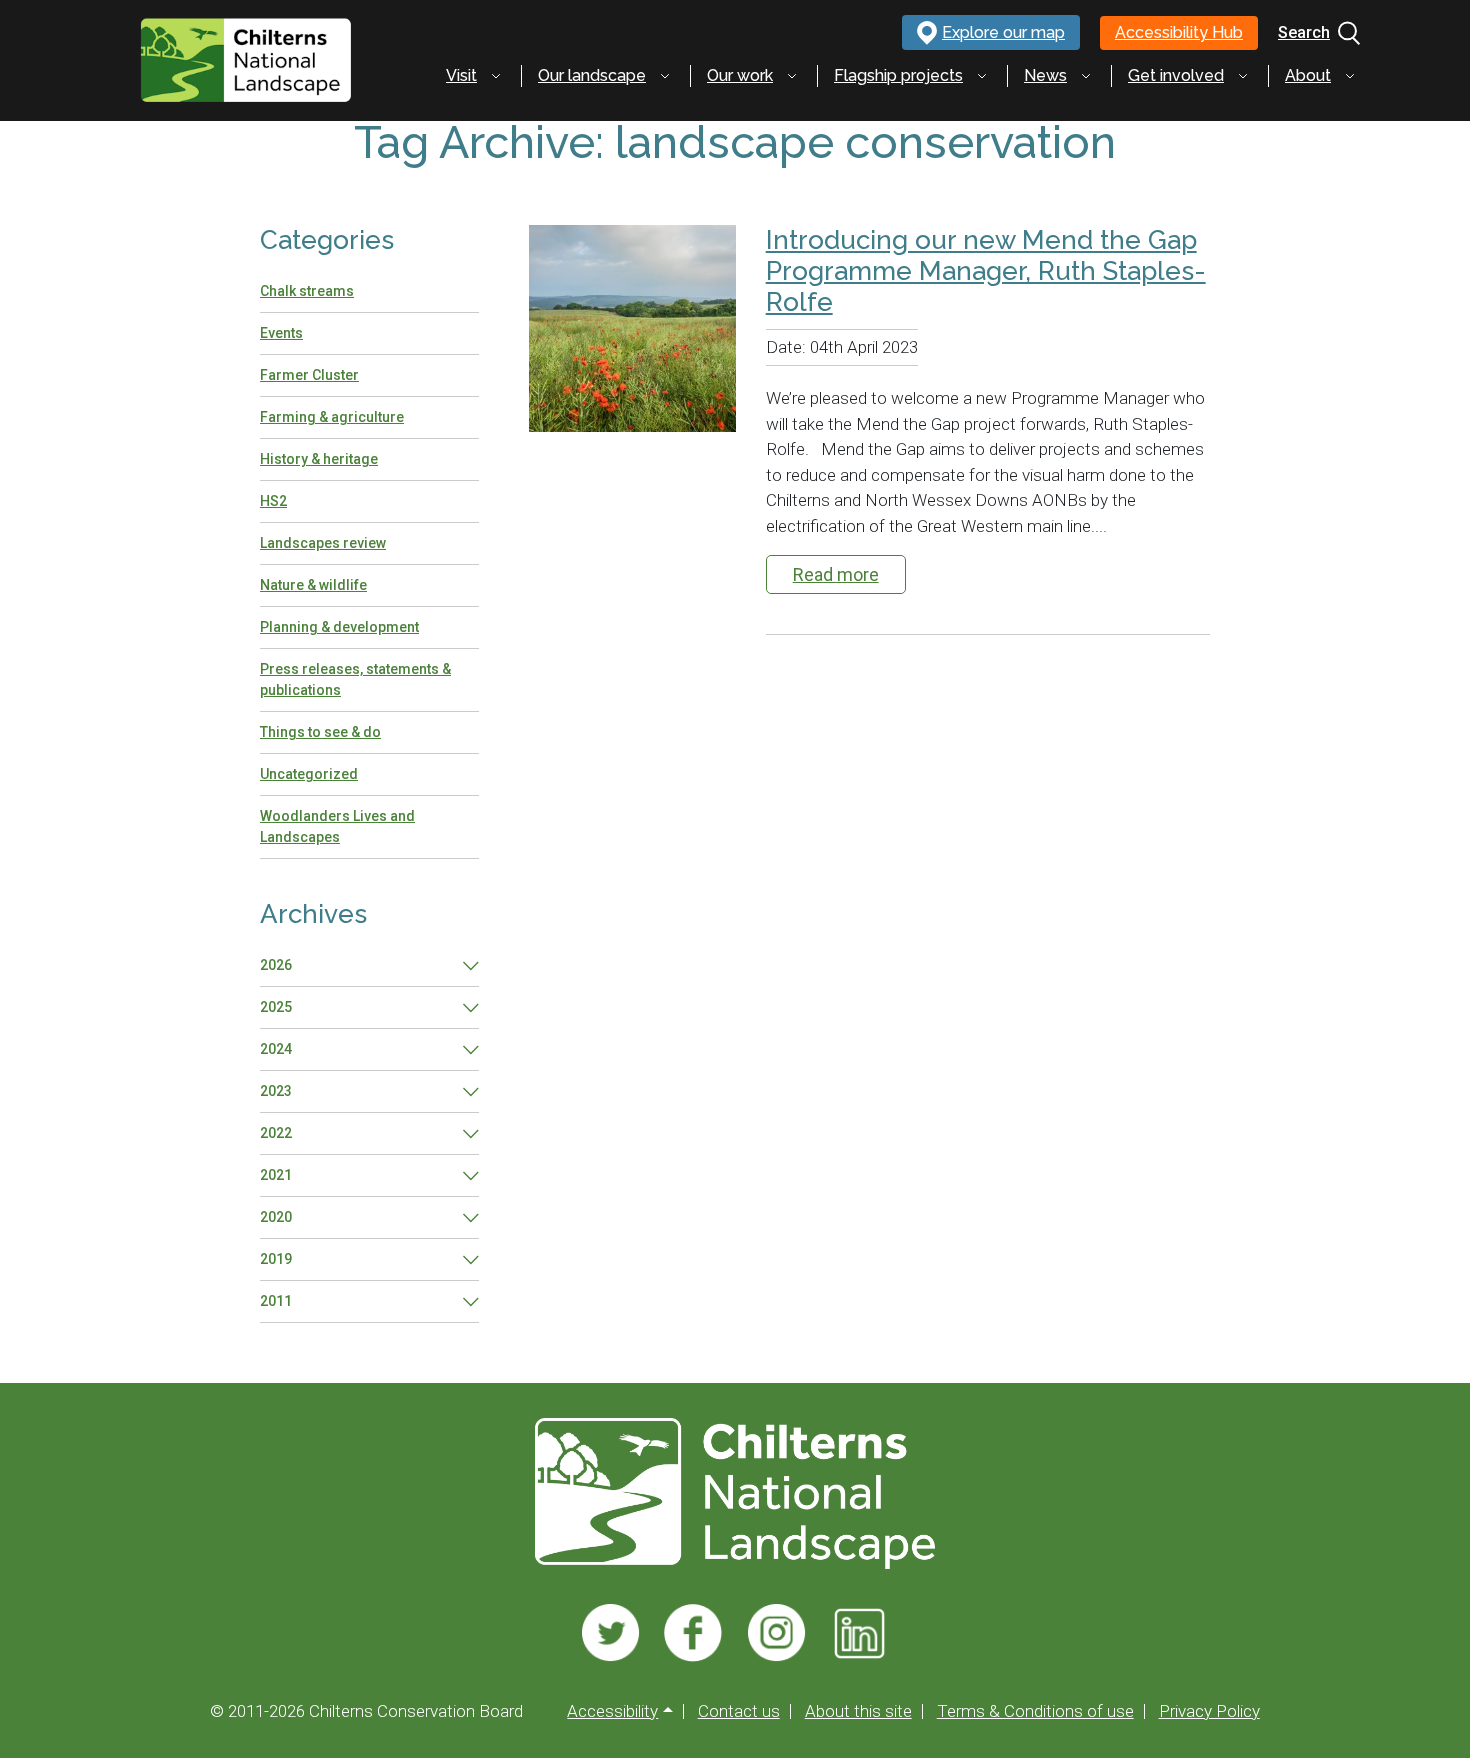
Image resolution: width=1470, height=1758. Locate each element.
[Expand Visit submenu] (496, 76)
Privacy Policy (1209, 1711)
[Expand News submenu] (1086, 76)
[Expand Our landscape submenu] (665, 76)
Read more (836, 574)
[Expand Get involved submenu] (1243, 76)
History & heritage (319, 459)
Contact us (739, 1711)
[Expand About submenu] (1350, 76)
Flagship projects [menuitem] (898, 75)
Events (281, 333)
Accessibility (612, 1711)
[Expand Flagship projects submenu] (982, 76)
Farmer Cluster (309, 375)
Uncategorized (309, 774)
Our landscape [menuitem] (592, 75)
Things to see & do (320, 732)
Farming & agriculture (332, 417)
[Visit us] (610, 1633)
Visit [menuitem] (461, 75)
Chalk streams (307, 291)
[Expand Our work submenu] (792, 76)
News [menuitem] (1045, 75)
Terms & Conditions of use (1035, 1711)
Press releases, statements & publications (355, 679)
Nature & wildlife (313, 585)
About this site (858, 1711)
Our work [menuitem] (740, 75)
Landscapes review (323, 543)
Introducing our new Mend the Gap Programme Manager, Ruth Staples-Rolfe (986, 271)
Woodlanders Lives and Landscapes (337, 826)
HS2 (273, 501)
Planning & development (339, 627)
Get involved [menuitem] (1176, 75)
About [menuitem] (1308, 75)
